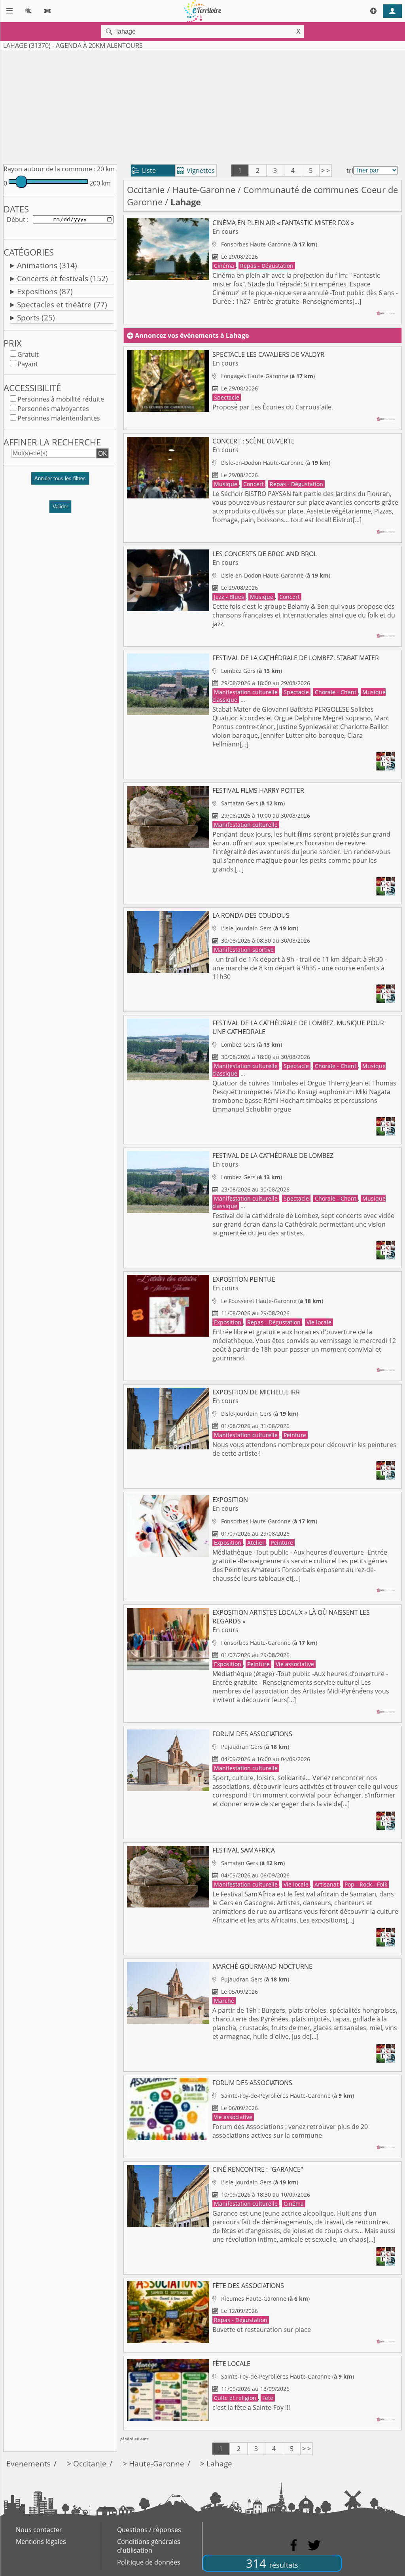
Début (16, 220)
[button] (60, 482)
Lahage (219, 2463)
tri (350, 170)
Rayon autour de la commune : (49, 169)
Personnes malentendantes (59, 418)
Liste (144, 170)
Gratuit (28, 354)
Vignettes (196, 170)
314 (272, 2563)
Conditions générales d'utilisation (149, 2546)
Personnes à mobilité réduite (61, 399)
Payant (28, 364)
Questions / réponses (149, 2530)
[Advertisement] (202, 106)
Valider (60, 507)
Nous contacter (39, 2530)
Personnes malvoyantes (53, 409)
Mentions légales (41, 2542)
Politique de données (149, 2562)
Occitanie (146, 190)
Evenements (28, 2463)
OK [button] (102, 453)
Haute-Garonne (204, 190)
